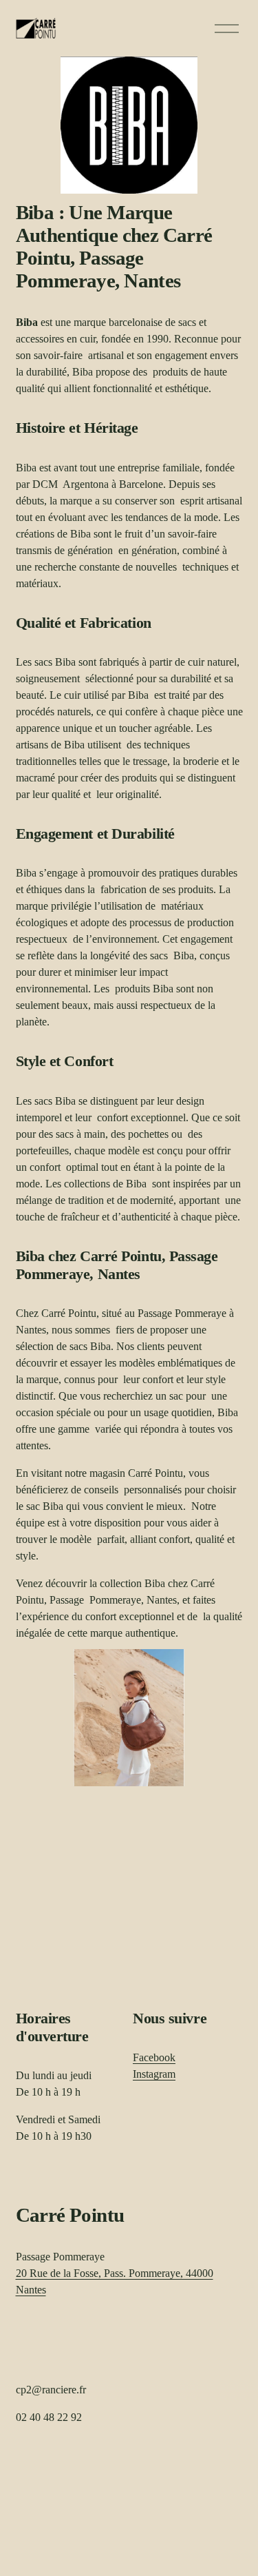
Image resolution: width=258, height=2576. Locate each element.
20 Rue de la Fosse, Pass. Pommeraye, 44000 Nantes (115, 2281)
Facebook (154, 2057)
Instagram (154, 2074)
